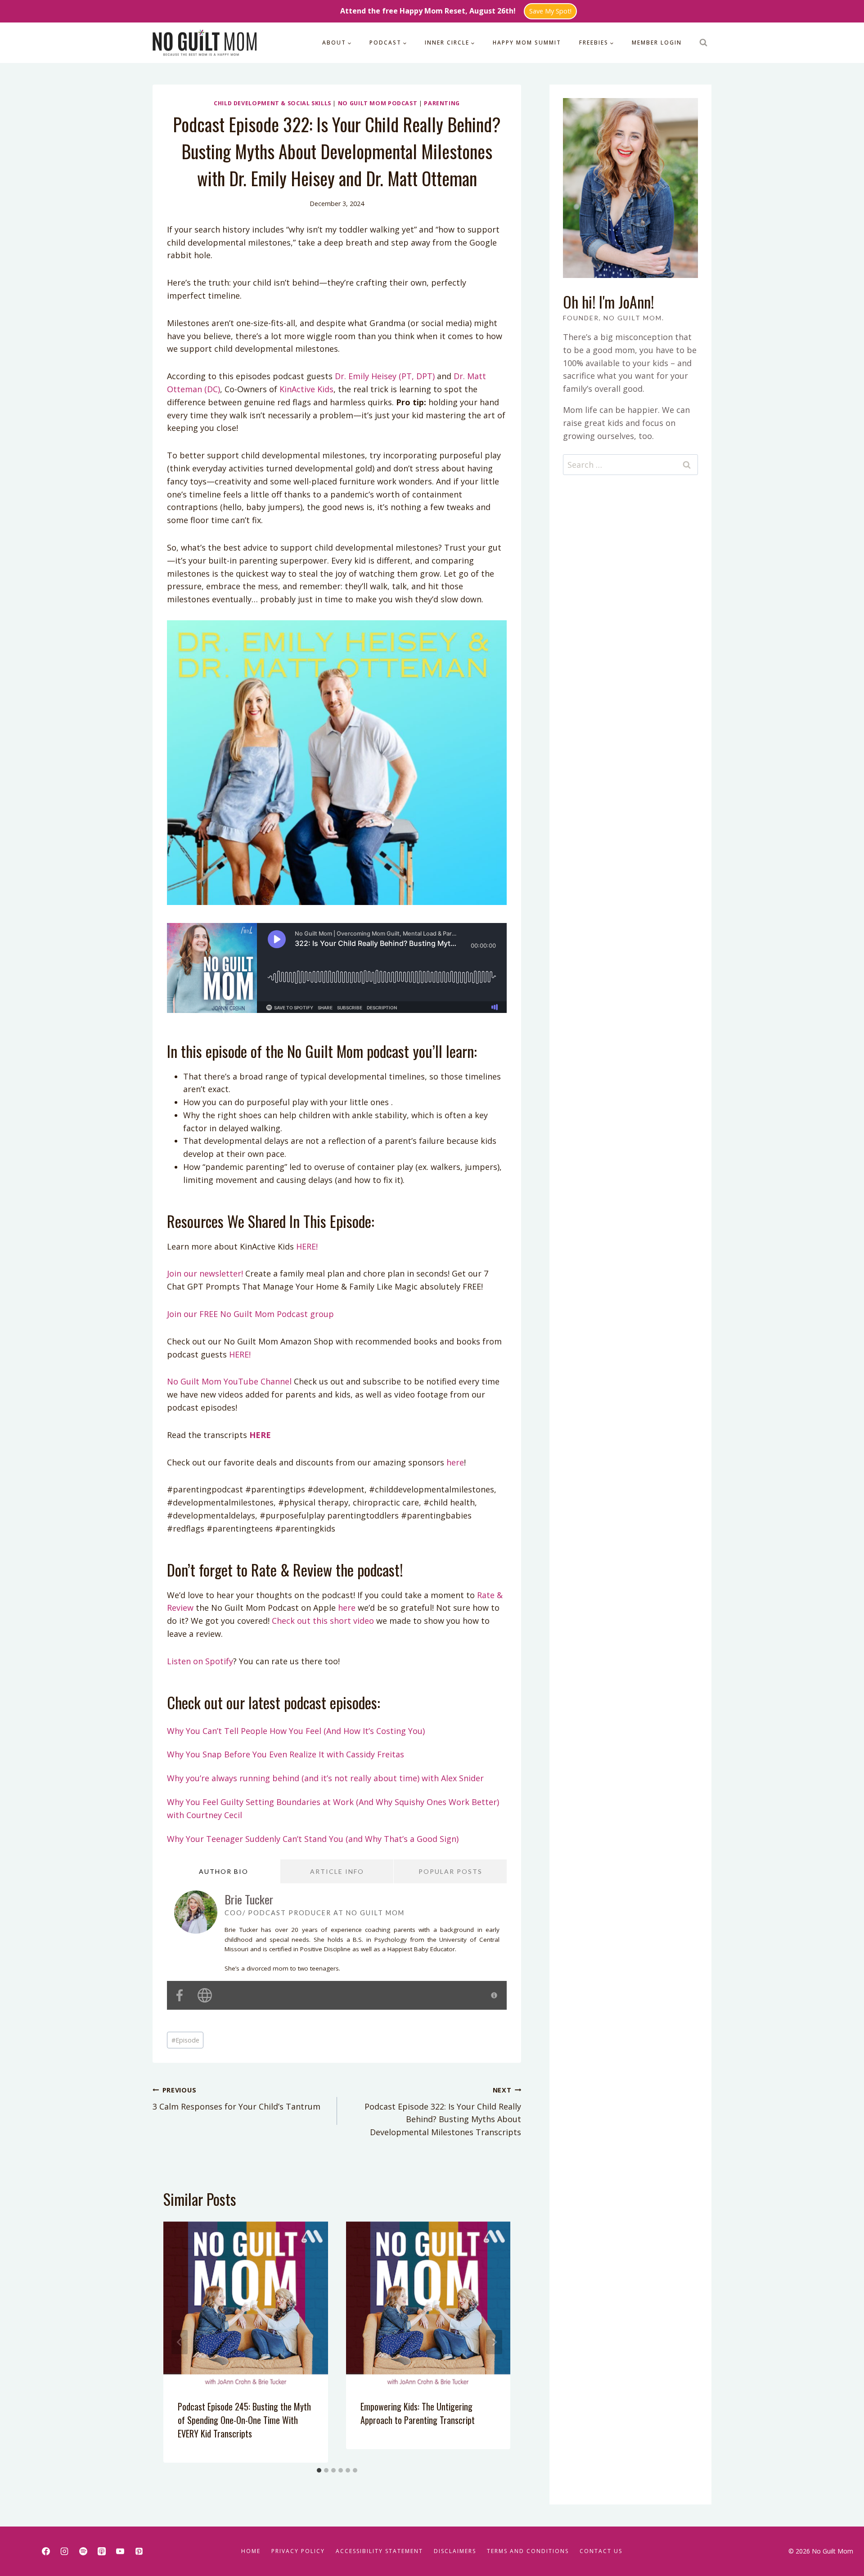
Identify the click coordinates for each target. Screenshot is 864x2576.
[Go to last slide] (180, 2342)
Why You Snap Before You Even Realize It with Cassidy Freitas (286, 1754)
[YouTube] (120, 2551)
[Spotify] (83, 2551)
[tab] (319, 2470)
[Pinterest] (139, 2551)
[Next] (494, 2342)
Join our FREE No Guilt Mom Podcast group (250, 1314)
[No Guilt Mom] (205, 43)
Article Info (337, 1871)
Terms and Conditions (528, 2551)
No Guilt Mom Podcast (378, 103)
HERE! (307, 1246)
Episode (185, 2040)
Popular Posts (450, 1871)
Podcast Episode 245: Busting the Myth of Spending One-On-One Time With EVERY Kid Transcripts (244, 2420)
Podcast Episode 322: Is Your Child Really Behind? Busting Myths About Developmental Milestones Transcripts (443, 2112)
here (454, 1462)
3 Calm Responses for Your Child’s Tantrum (236, 2099)
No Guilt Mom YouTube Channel (229, 1381)
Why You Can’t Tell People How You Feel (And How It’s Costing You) (296, 1731)
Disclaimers (455, 2551)
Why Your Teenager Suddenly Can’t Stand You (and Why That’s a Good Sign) (313, 1839)
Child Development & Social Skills (272, 103)
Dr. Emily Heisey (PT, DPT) (385, 376)
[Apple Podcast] (102, 2551)
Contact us (601, 2551)
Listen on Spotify (200, 1661)
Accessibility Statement (379, 2551)
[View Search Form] (703, 43)
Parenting (442, 103)
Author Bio (224, 1871)
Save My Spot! (550, 11)
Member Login (657, 43)
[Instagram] (64, 2551)
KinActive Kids (306, 389)
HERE (260, 1435)
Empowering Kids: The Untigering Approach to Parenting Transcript (418, 2413)
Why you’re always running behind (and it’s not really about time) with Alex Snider (325, 1778)
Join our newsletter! (205, 1273)
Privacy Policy (298, 2551)
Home (251, 2551)
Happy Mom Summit (527, 43)
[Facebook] (46, 2551)
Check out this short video (323, 1621)
